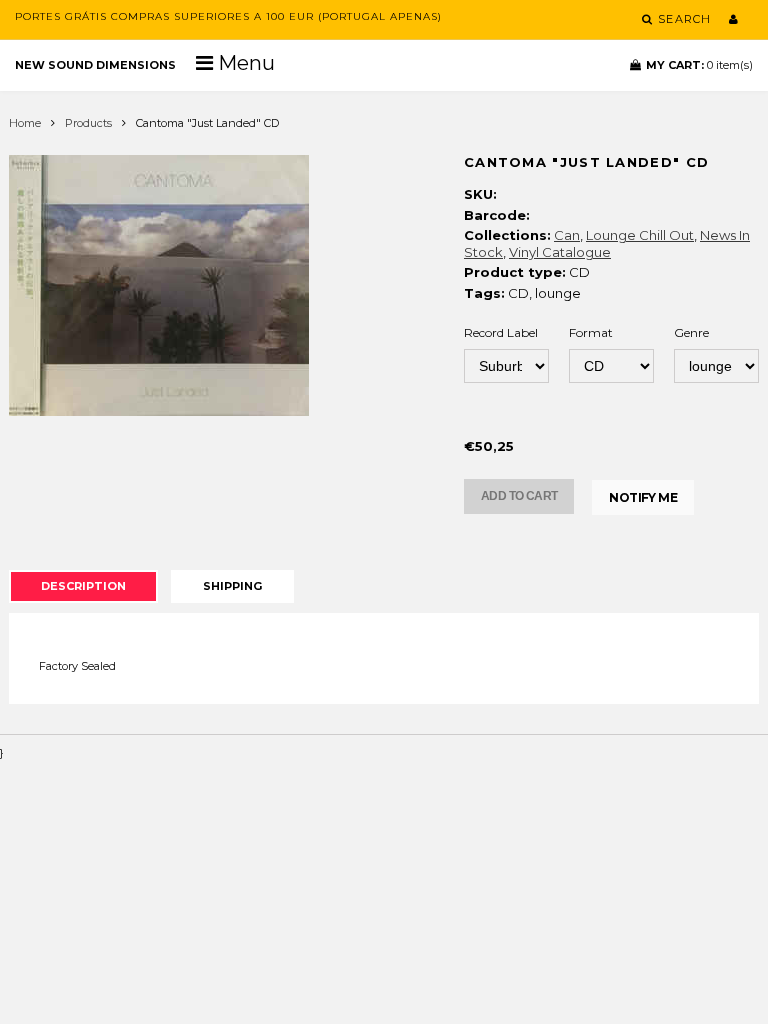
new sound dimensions (95, 65)
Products (88, 123)
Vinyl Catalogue (560, 252)
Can (567, 235)
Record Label (501, 332)
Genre (691, 332)
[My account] (733, 19)
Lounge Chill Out (640, 235)
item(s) (699, 65)
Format (591, 332)
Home (25, 123)
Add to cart (519, 496)
